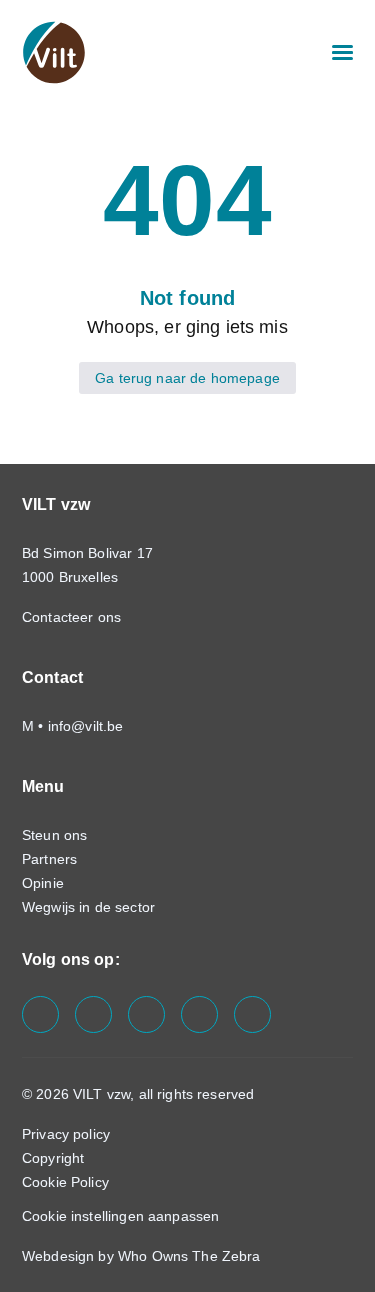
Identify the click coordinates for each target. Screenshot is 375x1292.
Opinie (43, 883)
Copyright (53, 1158)
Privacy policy (66, 1134)
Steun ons (54, 835)
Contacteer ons (73, 617)
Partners (49, 859)
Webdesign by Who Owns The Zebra (141, 1256)
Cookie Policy (65, 1182)
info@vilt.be (86, 726)
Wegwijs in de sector (88, 907)
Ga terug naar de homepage (187, 378)
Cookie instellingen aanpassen (120, 1216)
